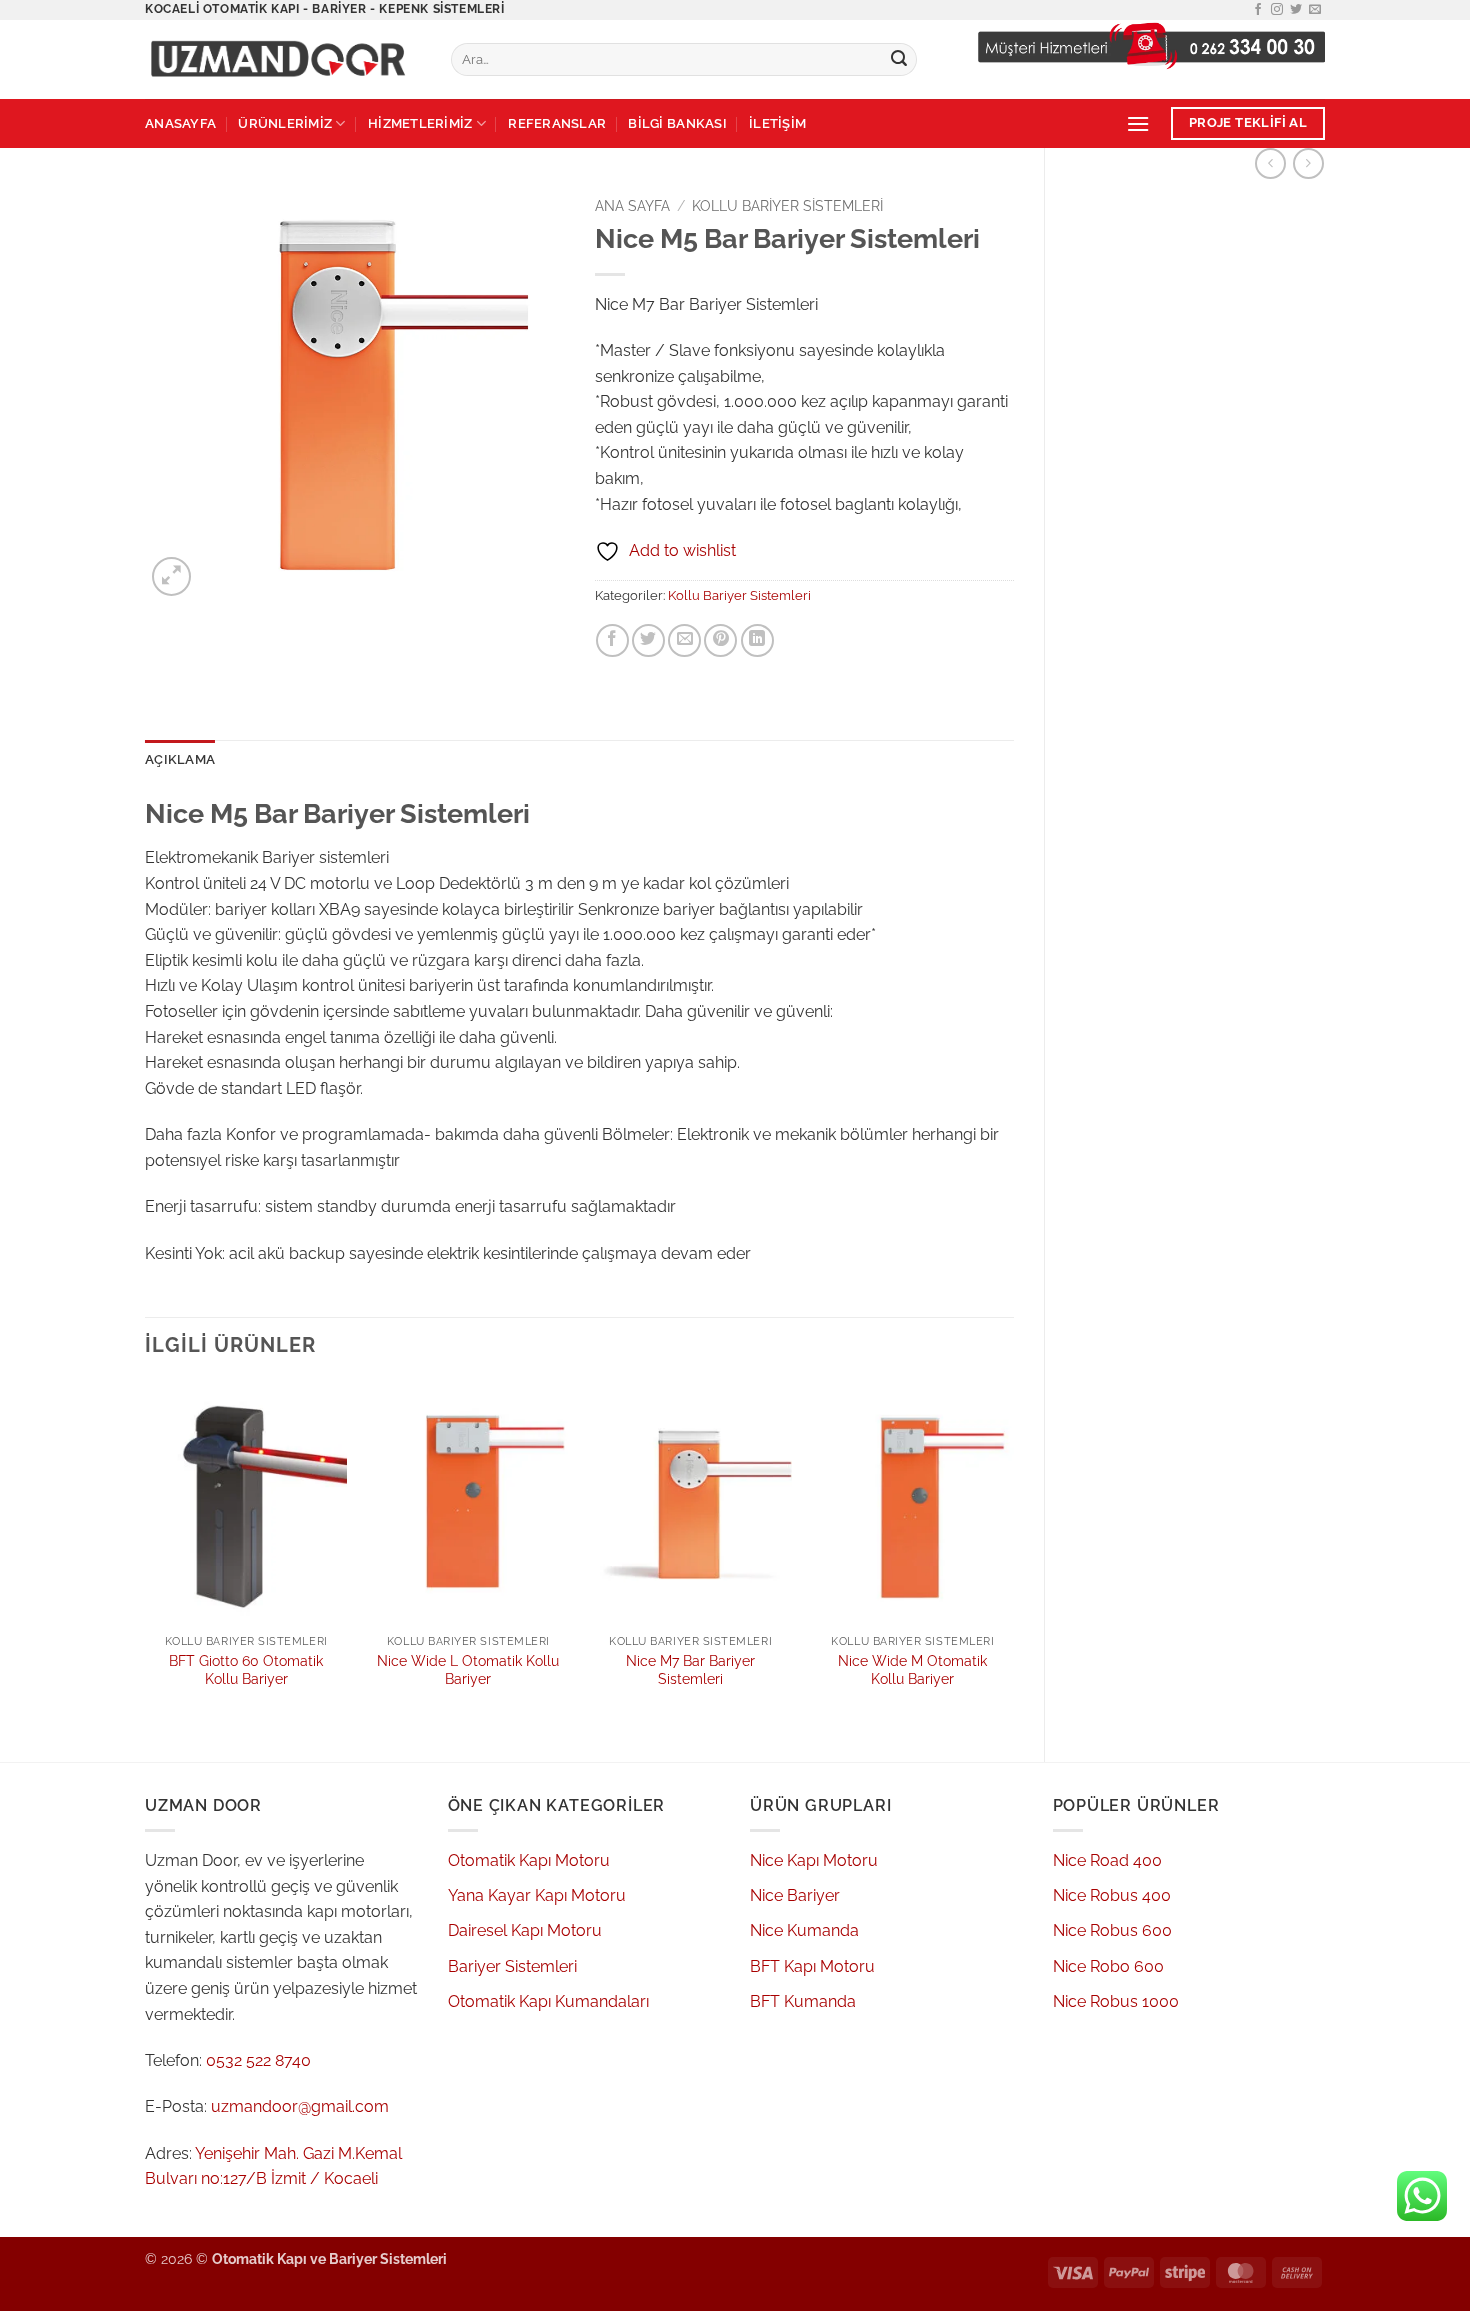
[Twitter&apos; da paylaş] (648, 640)
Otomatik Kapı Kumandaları (548, 2001)
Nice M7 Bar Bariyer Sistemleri (690, 1670)
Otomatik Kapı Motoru (529, 1860)
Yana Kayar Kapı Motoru (537, 1895)
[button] (1138, 123)
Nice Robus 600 (1112, 1930)
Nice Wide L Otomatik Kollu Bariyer (468, 1670)
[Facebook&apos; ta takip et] (1258, 10)
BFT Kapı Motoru (812, 1966)
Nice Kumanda (804, 1930)
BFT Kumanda (803, 2001)
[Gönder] (899, 60)
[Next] (1013, 1555)
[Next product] (1270, 163)
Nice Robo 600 (1108, 1966)
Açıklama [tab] (180, 759)
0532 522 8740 (258, 2060)
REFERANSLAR (557, 123)
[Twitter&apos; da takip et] (1296, 10)
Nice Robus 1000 (1116, 2001)
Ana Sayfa (632, 206)
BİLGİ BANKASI (677, 123)
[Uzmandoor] (283, 59)
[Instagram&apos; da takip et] (1277, 10)
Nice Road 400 (1107, 1860)
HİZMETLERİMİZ (420, 123)
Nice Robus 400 (1112, 1895)
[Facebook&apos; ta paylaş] (612, 640)
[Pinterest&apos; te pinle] (720, 640)
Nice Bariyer (795, 1895)
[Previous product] (1308, 163)
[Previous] (146, 1555)
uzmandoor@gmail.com (300, 2106)
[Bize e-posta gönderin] (1315, 10)
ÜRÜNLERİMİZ (285, 123)
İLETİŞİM (777, 123)
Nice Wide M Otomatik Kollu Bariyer (912, 1670)
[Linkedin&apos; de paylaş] (757, 640)
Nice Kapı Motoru (814, 1860)
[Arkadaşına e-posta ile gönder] (684, 640)
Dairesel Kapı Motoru (525, 1930)
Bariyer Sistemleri (512, 1966)
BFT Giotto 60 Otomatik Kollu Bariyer (246, 1670)
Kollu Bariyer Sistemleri (787, 206)
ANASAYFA (180, 123)
